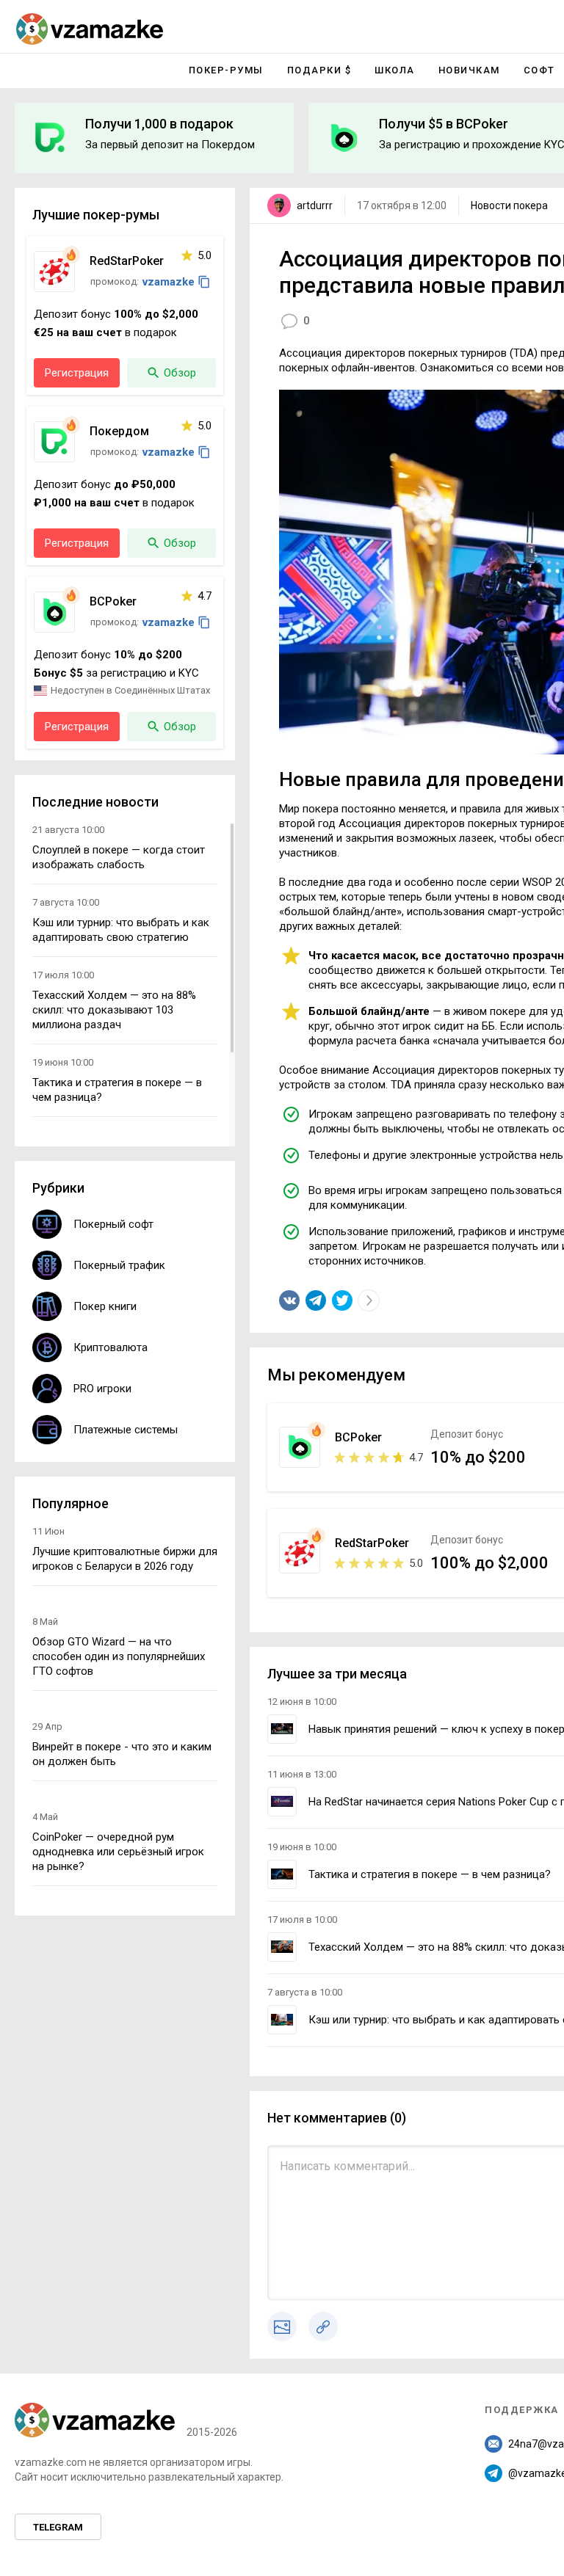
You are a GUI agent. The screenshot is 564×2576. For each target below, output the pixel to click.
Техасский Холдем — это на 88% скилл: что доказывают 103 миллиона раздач (114, 1010)
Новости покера (509, 205)
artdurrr (315, 205)
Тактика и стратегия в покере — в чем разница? (430, 1874)
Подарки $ (319, 70)
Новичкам (469, 70)
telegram (58, 2527)
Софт (539, 70)
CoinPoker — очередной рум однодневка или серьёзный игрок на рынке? (118, 1852)
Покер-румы (226, 70)
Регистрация (77, 373)
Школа (395, 70)
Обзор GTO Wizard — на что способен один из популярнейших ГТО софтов (119, 1656)
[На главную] (90, 29)
